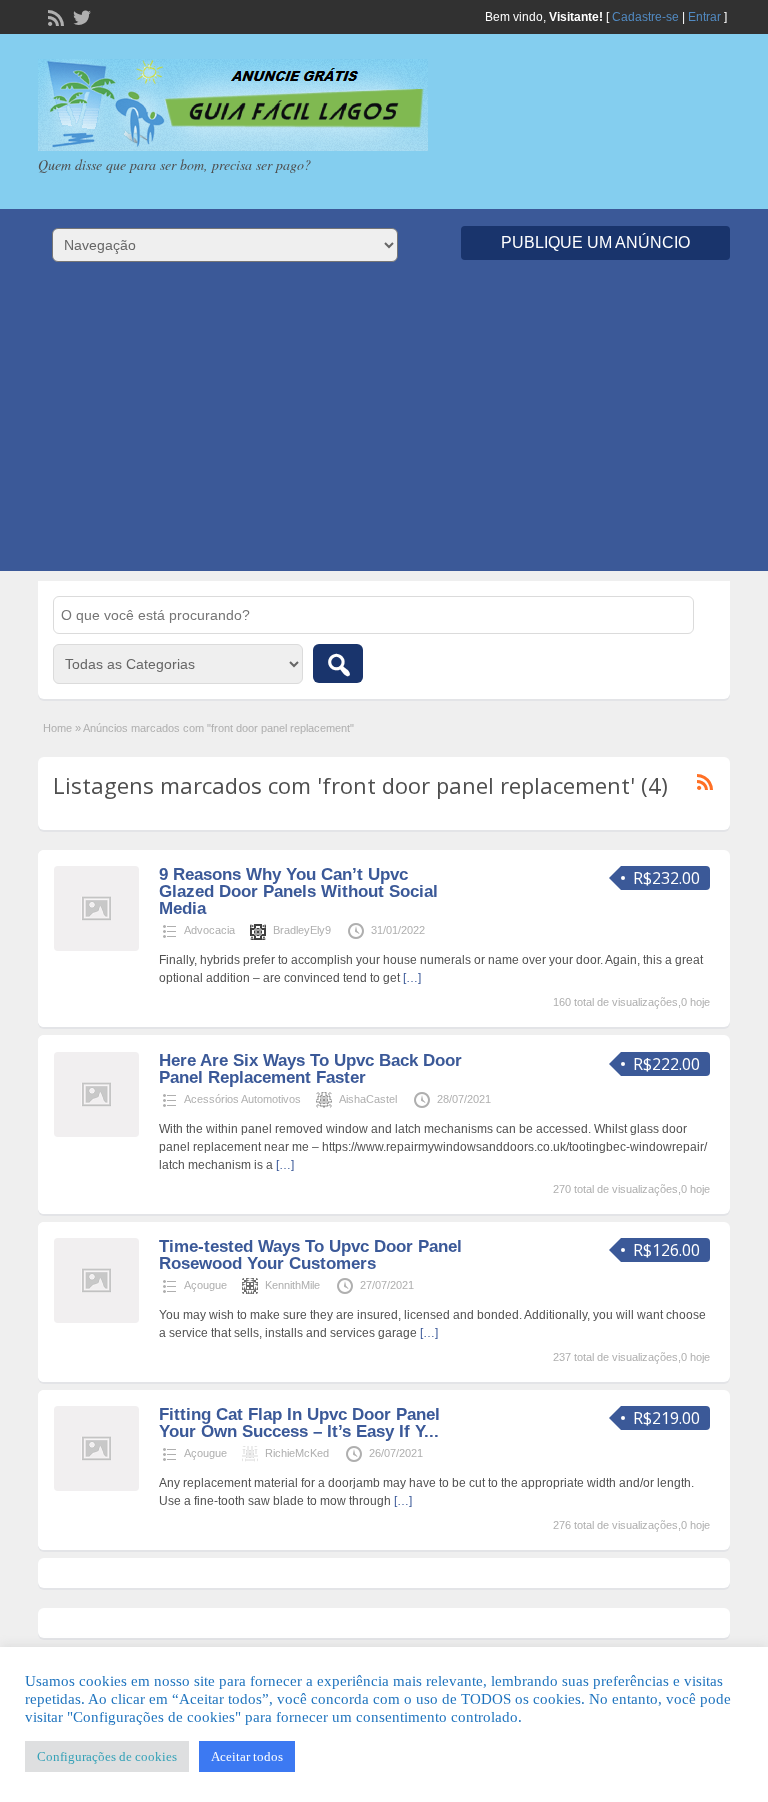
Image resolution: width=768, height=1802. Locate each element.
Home (57, 728)
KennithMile (292, 1285)
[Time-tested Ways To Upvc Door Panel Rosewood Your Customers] (96, 1319)
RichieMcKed (297, 1453)
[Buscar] (338, 663)
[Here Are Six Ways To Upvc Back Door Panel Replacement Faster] (96, 1133)
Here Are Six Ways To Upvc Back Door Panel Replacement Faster (310, 1069)
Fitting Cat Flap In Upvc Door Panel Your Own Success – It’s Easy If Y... (299, 1423)
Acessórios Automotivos (242, 1099)
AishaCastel (368, 1099)
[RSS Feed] (54, 16)
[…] (412, 978)
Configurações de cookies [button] (107, 1756)
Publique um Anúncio (595, 242)
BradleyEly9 (302, 930)
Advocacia (209, 930)
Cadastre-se (645, 17)
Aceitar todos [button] (247, 1756)
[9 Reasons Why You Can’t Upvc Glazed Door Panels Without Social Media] (96, 947)
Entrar (704, 17)
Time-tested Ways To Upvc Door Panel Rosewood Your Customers (310, 1255)
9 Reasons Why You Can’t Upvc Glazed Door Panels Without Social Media (298, 891)
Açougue (205, 1285)
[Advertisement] (384, 431)
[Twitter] (80, 16)
